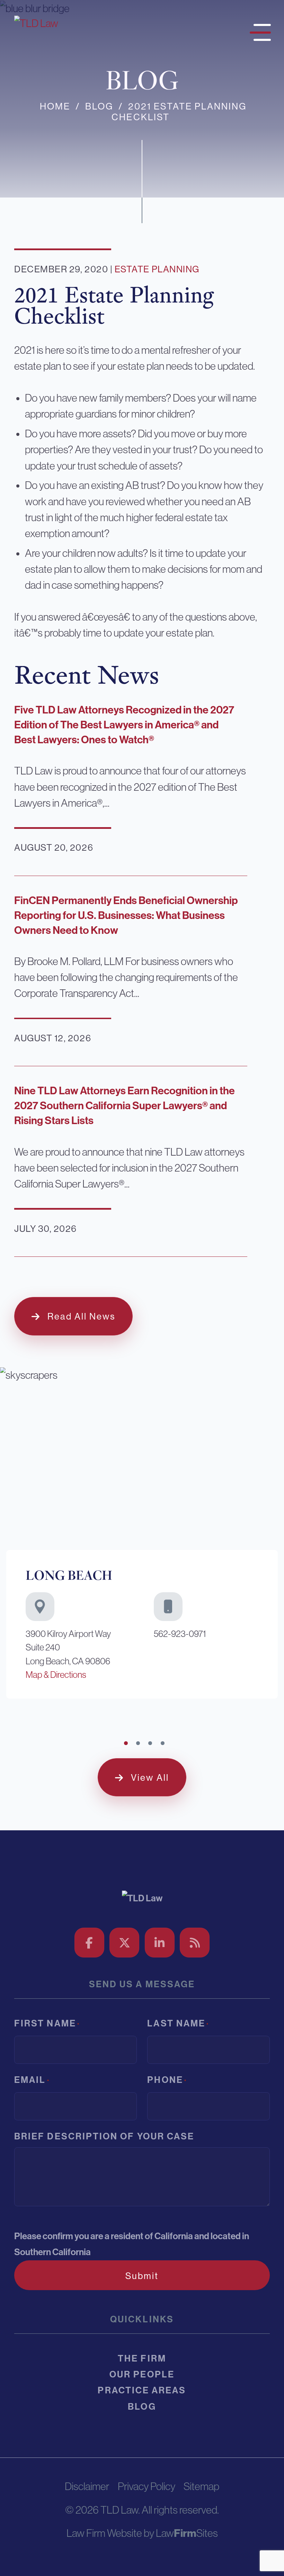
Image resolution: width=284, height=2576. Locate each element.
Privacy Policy (147, 2486)
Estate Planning (157, 269)
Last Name (178, 2023)
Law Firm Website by (110, 2533)
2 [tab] (138, 1743)
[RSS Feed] (195, 1943)
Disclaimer (87, 2486)
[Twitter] (124, 1943)
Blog (99, 106)
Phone (167, 2080)
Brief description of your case (104, 2136)
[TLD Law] (36, 23)
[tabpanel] (142, 1536)
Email (32, 2080)
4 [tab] (163, 1743)
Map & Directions (56, 1675)
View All (150, 1778)
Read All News (81, 1316)
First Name (47, 2023)
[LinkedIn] (160, 1943)
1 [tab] (126, 1743)
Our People (142, 2375)
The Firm (142, 2359)
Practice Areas (142, 2390)
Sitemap (201, 2486)
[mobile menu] (258, 30)
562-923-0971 (180, 1634)
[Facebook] (89, 1943)
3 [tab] (150, 1743)
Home (55, 106)
